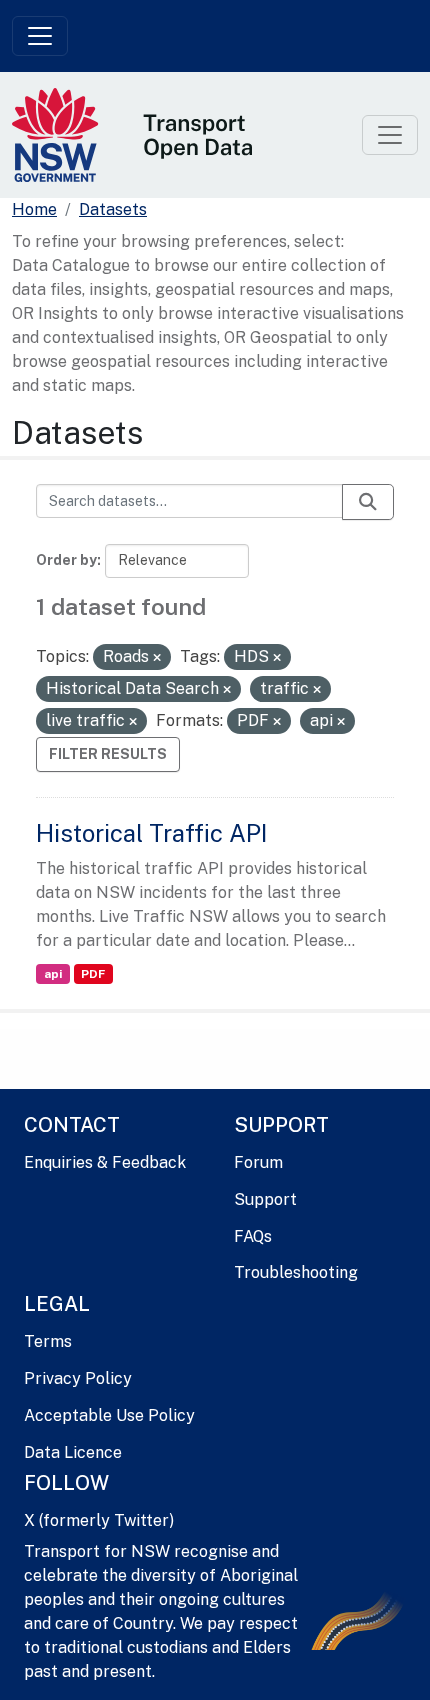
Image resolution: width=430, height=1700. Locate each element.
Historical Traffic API (151, 833)
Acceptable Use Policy (109, 1415)
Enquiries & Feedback (105, 1162)
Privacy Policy (78, 1378)
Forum (258, 1162)
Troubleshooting (296, 1272)
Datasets (113, 209)
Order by (66, 560)
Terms (48, 1341)
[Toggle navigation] (40, 36)
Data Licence (73, 1452)
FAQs (253, 1236)
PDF (93, 974)
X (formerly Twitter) (99, 1520)
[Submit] (368, 502)
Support (265, 1199)
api (53, 974)
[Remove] (157, 658)
